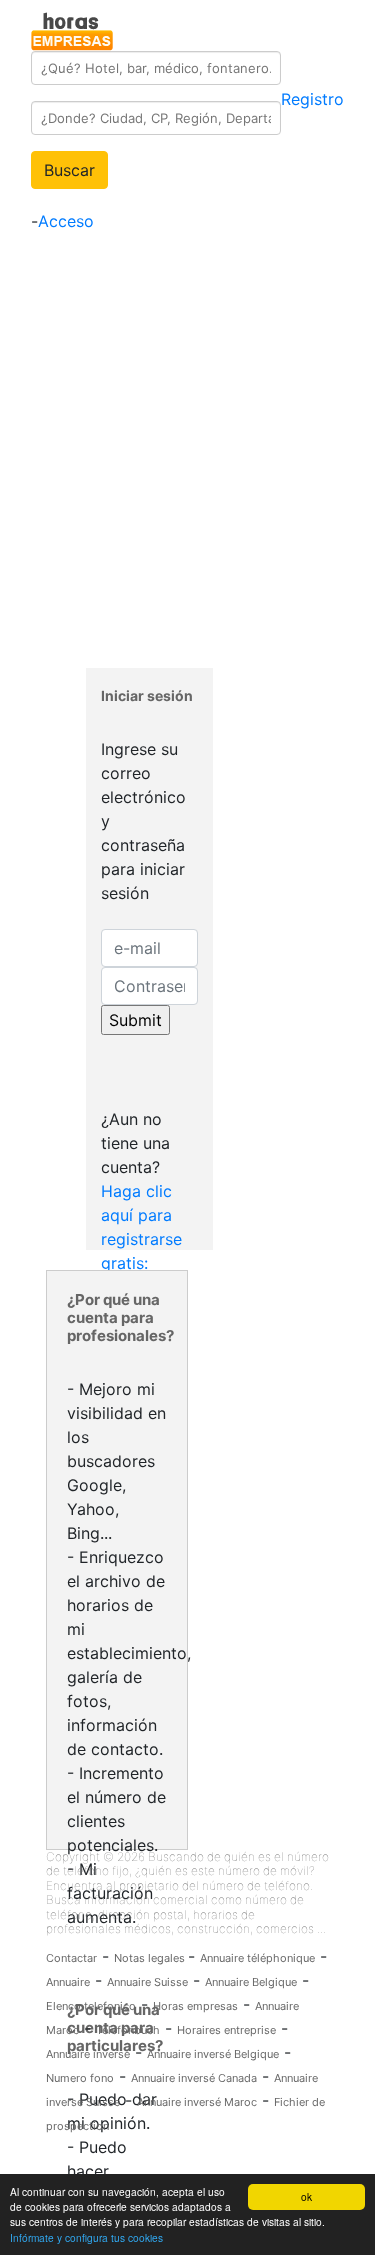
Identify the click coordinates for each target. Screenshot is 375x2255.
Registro (312, 99)
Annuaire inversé (88, 2054)
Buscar (69, 170)
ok (306, 2196)
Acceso (66, 221)
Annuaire (68, 1982)
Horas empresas (195, 2006)
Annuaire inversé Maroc (197, 2102)
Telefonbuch (128, 2030)
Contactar (71, 1958)
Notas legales (151, 1958)
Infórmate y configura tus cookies (86, 2237)
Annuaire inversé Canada (194, 2078)
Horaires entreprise (226, 2030)
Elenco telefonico (91, 2006)
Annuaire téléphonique (257, 1958)
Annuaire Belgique (251, 1982)
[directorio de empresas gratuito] (72, 28)
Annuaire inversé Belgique (213, 2054)
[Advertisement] (187, 450)
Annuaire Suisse (147, 1982)
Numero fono (80, 2078)
